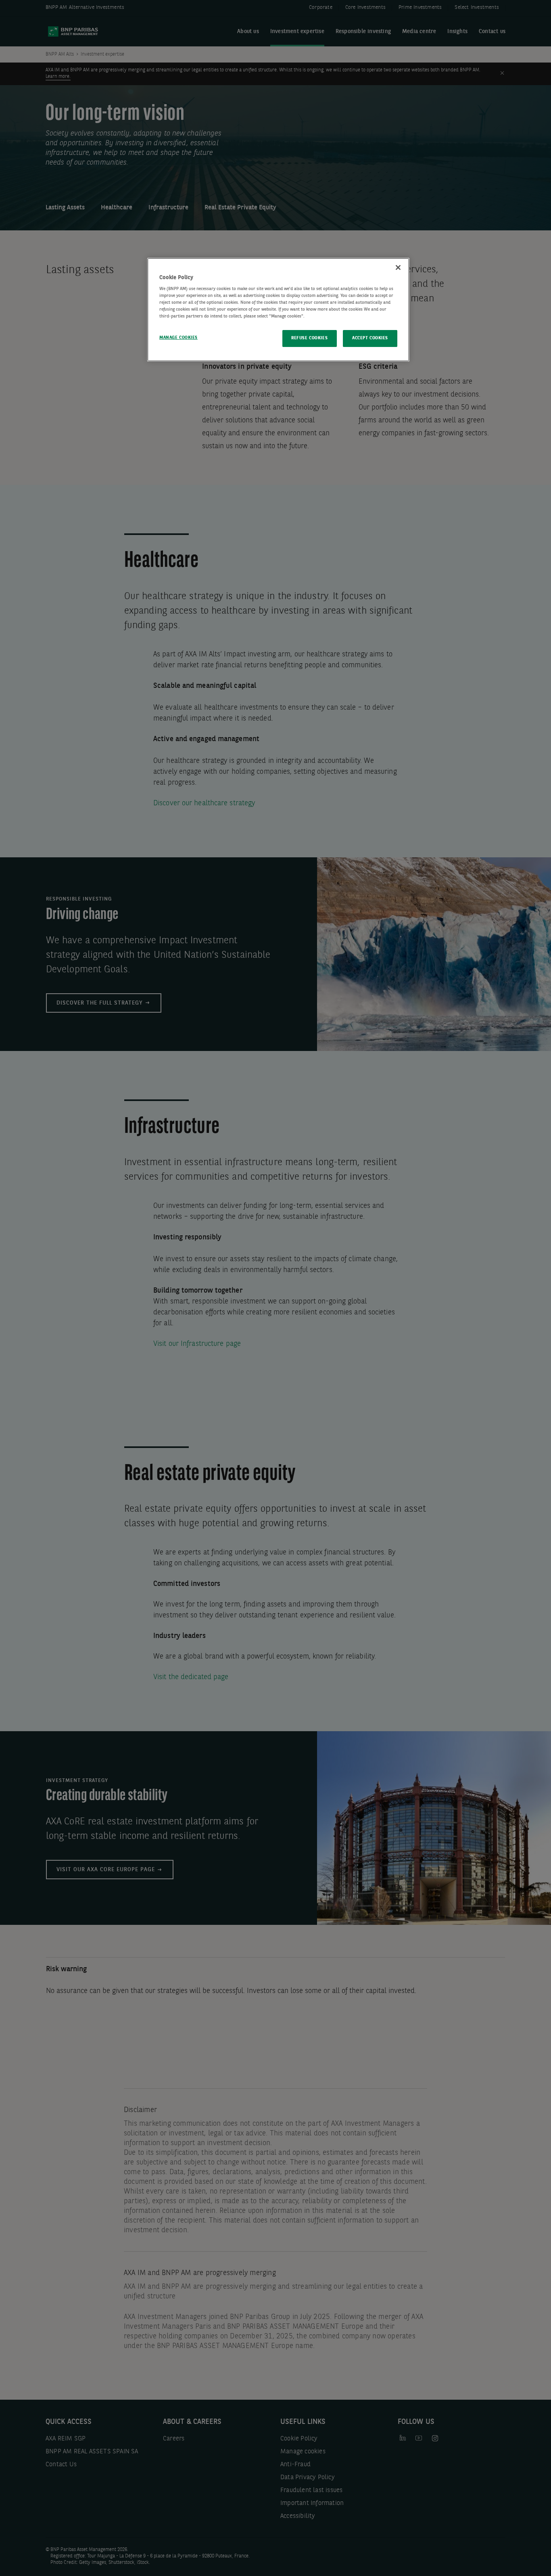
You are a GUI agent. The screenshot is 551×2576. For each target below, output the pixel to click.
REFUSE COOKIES (309, 338)
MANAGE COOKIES (178, 338)
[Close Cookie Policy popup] (398, 267)
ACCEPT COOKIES (370, 338)
